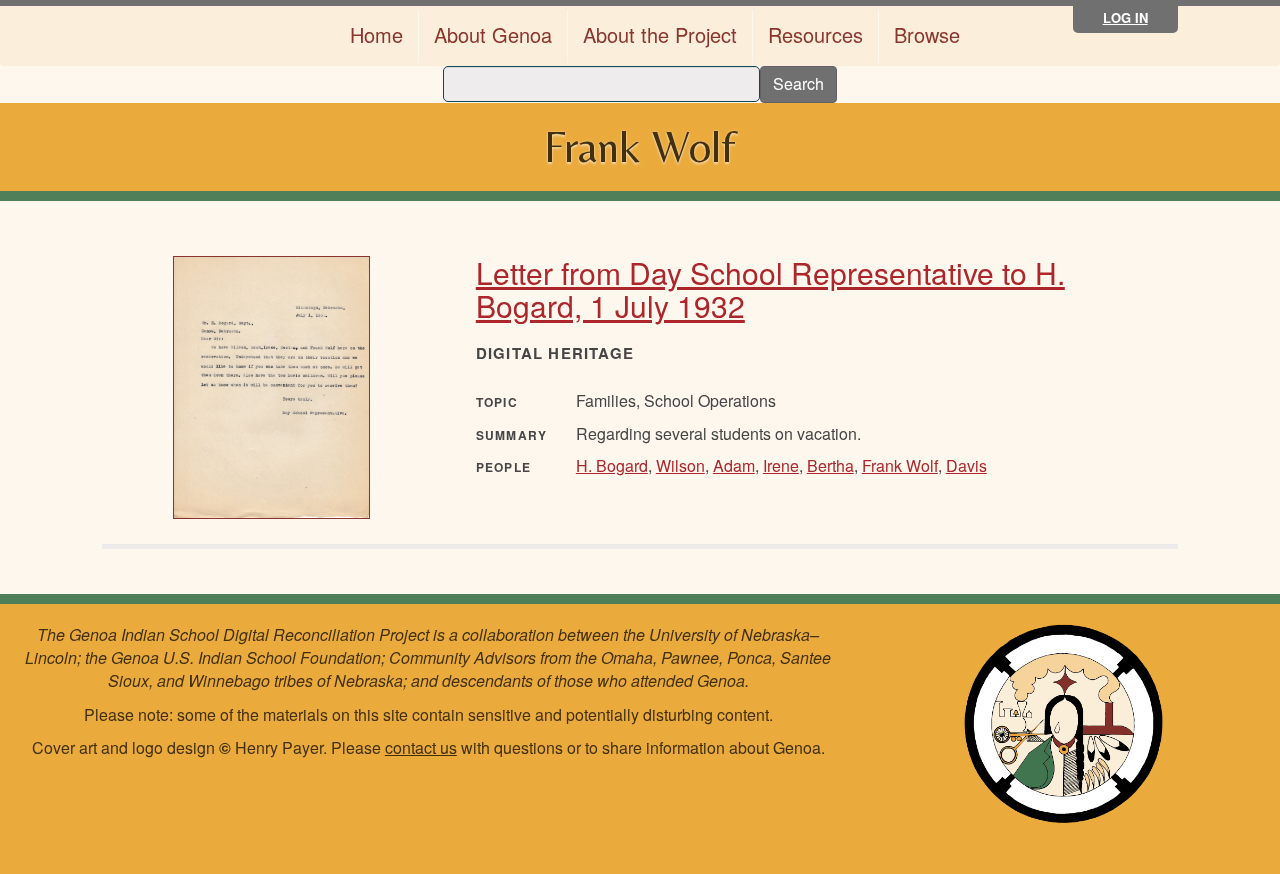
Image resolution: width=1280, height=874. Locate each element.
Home (376, 34)
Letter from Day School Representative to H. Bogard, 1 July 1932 (770, 289)
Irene (781, 465)
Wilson (680, 465)
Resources (815, 34)
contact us (421, 747)
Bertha (830, 465)
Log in (1125, 17)
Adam (734, 465)
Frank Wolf (900, 465)
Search (798, 83)
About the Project (660, 34)
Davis (966, 465)
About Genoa (493, 34)
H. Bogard (612, 465)
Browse (927, 34)
